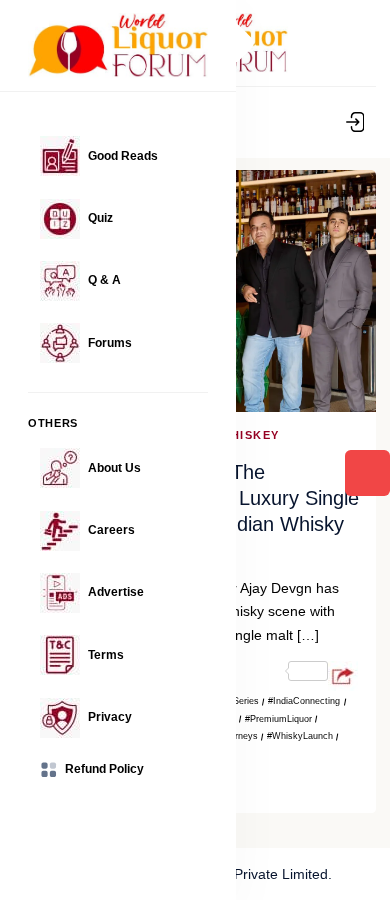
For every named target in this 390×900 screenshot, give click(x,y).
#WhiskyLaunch (300, 736)
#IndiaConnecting (304, 701)
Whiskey (250, 435)
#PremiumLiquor (278, 719)
